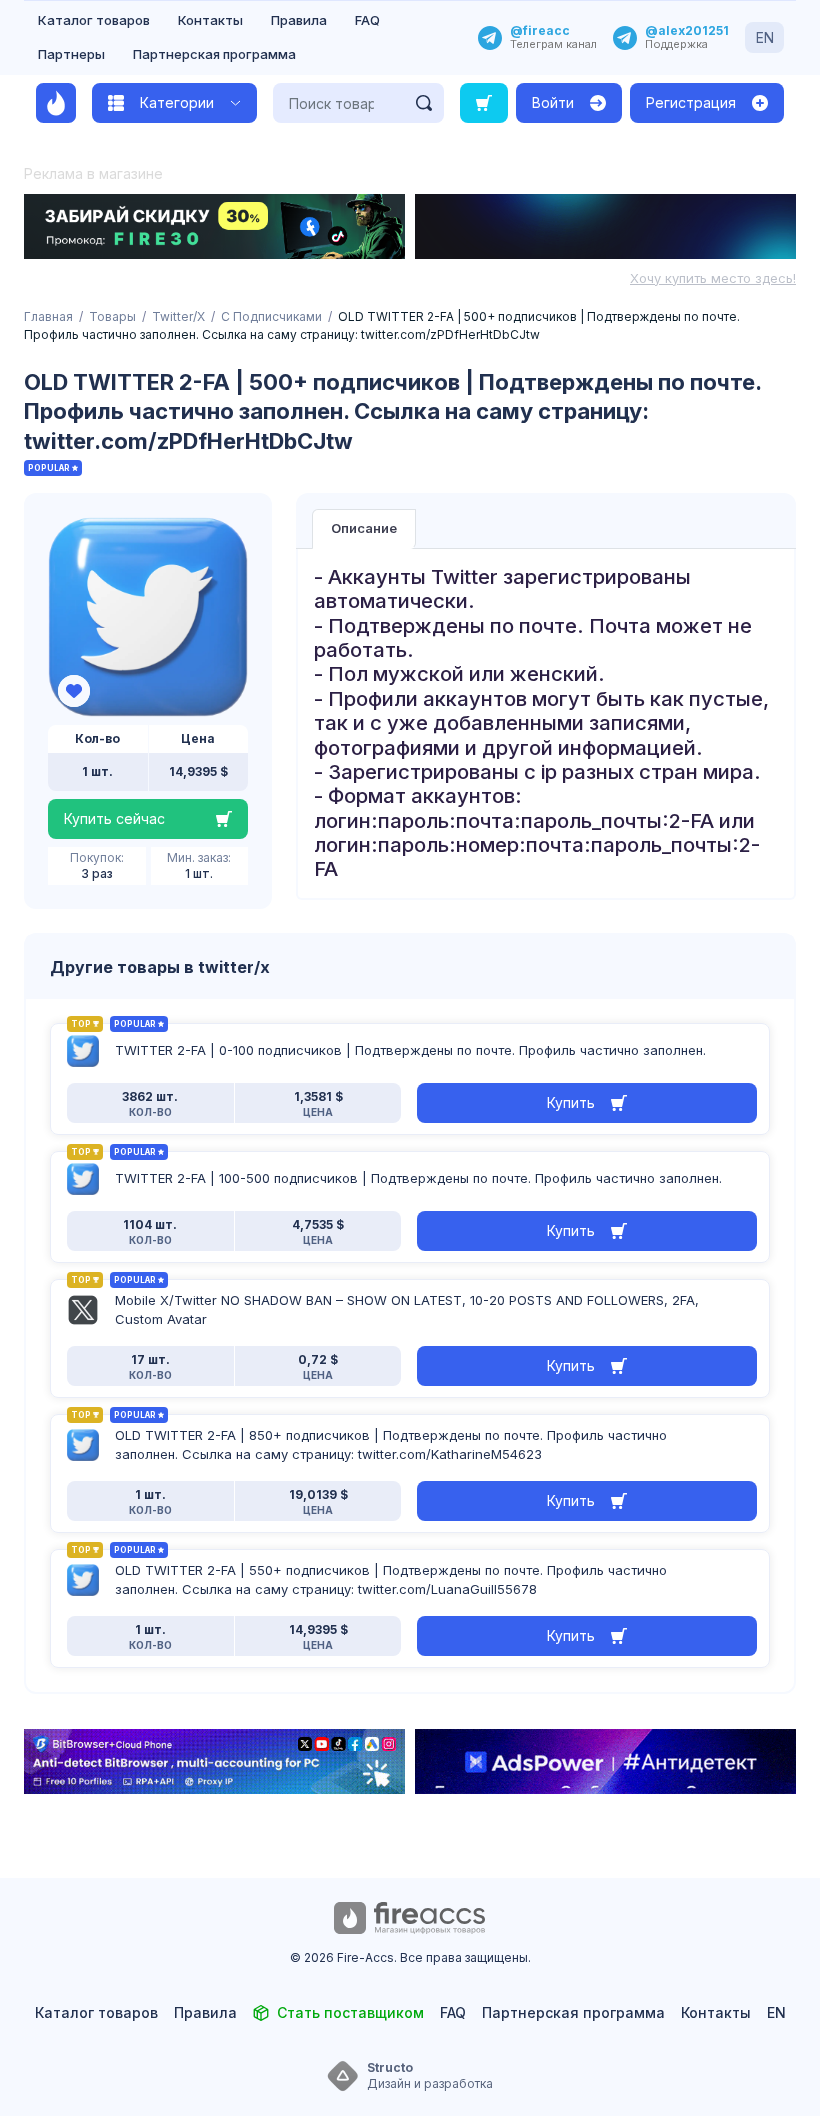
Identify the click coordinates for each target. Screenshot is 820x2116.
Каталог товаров (94, 20)
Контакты (210, 20)
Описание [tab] (364, 528)
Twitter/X (178, 316)
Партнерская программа (214, 54)
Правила (299, 20)
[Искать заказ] (484, 103)
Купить (571, 1102)
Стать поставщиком (350, 2012)
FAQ (367, 20)
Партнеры (71, 54)
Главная (48, 316)
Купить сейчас (114, 818)
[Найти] (424, 103)
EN (765, 37)
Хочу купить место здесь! (713, 278)
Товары (112, 316)
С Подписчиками (271, 316)
